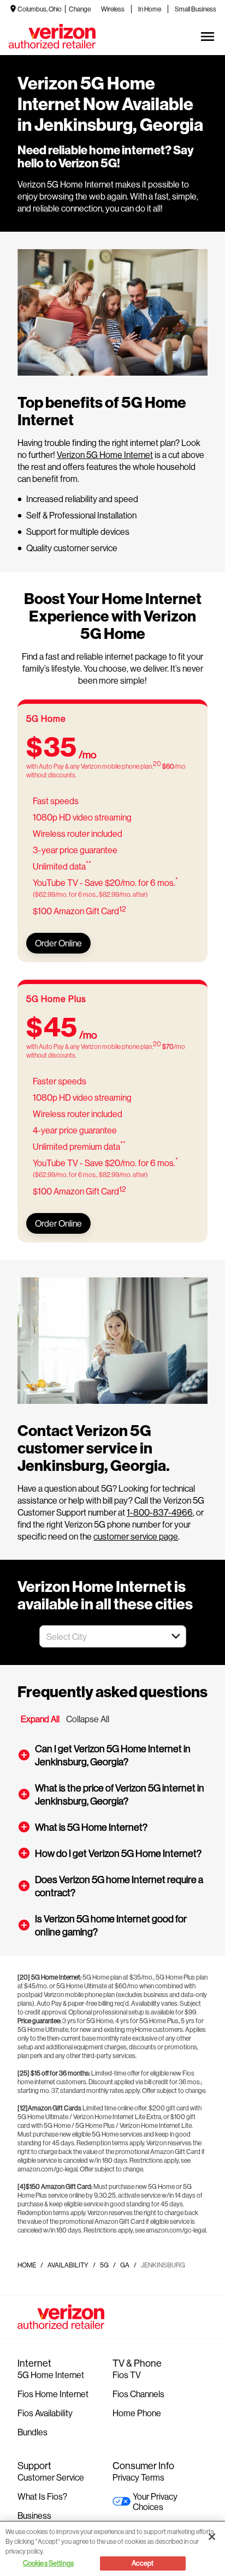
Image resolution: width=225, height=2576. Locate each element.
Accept (143, 2563)
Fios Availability (45, 2413)
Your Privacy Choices (155, 2501)
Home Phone (137, 2413)
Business (34, 2515)
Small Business (196, 9)
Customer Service (51, 2477)
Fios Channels (138, 2394)
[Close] (212, 2537)
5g (104, 2265)
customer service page (136, 1536)
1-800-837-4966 (160, 1512)
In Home (150, 9)
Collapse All (88, 1719)
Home (27, 2265)
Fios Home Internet (53, 2394)
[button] (176, 1636)
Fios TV (127, 2375)
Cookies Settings (48, 2563)
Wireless (113, 9)
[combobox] (101, 1636)
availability (68, 2265)
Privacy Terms (138, 2477)
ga (125, 2265)
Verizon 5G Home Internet (105, 454)
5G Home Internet (51, 2375)
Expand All (40, 1719)
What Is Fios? (42, 2496)
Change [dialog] (80, 9)
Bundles (32, 2432)
